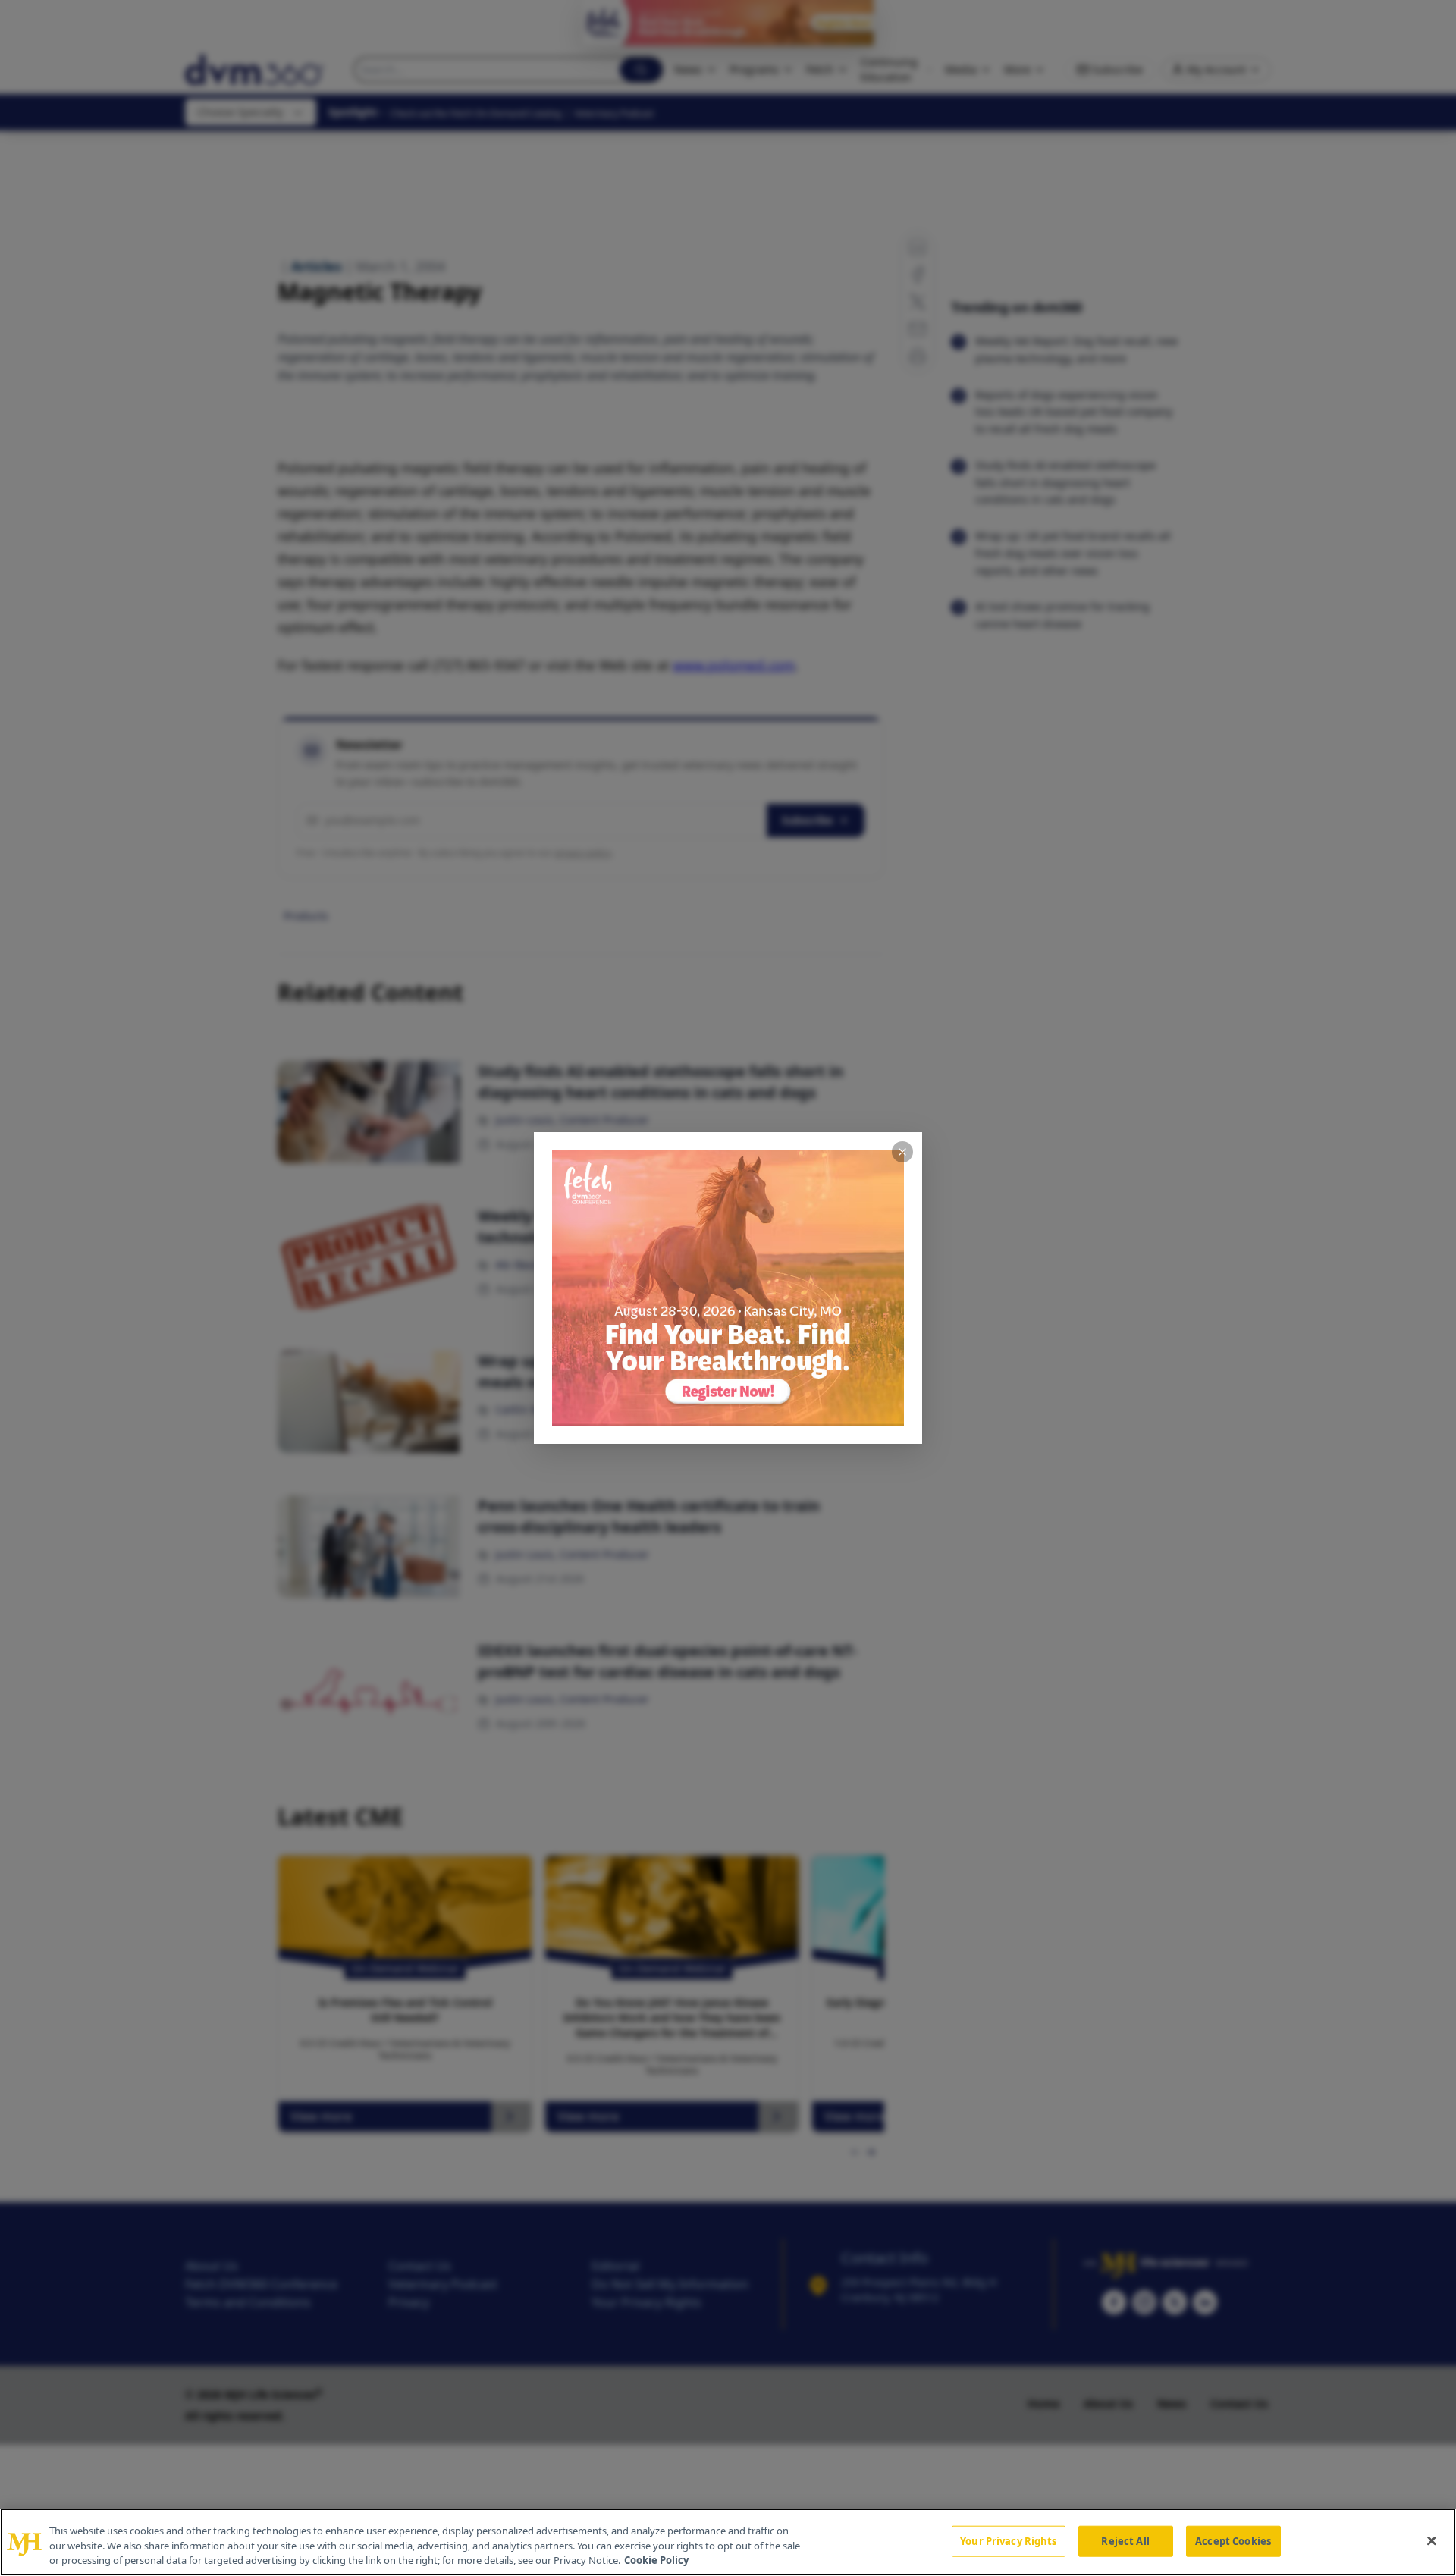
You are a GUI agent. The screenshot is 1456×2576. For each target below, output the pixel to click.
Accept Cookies (1233, 2540)
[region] (728, 2542)
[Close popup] (902, 1152)
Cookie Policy (656, 2560)
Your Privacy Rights (1008, 2540)
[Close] (1432, 2540)
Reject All (1125, 2540)
